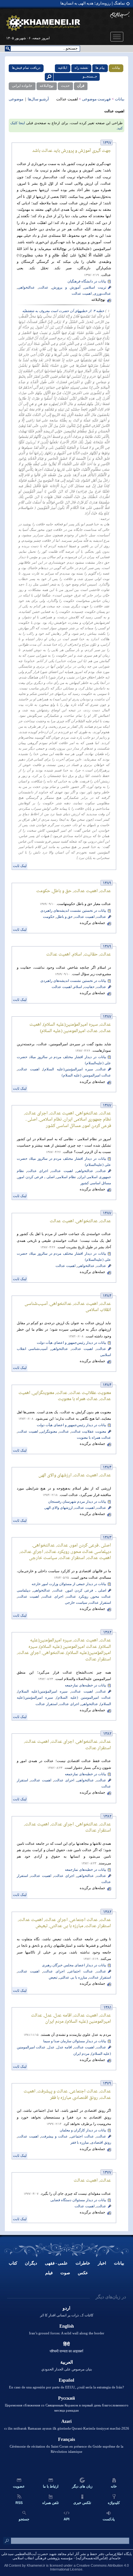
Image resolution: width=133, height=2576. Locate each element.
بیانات (116, 68)
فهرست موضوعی (96, 99)
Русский (66, 2398)
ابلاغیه (63, 68)
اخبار (102, 2263)
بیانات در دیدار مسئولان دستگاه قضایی (78, 2200)
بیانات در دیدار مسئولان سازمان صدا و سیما (75, 2041)
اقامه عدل (65, 2047)
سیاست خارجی (76, 1603)
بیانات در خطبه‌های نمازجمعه (86, 1685)
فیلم (49, 2273)
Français (66, 2439)
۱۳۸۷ (107, 1017)
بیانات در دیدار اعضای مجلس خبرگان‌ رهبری (74, 1965)
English (67, 2326)
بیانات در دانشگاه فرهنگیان (87, 281)
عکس (83, 2273)
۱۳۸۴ (107, 1296)
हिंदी (66, 2344)
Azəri (66, 2421)
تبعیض (53, 1977)
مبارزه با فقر (80, 2142)
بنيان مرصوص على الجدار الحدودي (67, 2369)
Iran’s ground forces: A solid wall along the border (67, 2333)
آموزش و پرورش (66, 287)
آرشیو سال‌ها (38, 99)
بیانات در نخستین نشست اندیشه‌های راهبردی (73, 911)
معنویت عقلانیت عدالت (89, 1431)
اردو (66, 2308)
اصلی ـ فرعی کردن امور (36, 1177)
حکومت (49, 917)
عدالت (44, 287)
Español (66, 2380)
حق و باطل (65, 917)
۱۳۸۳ (107, 1538)
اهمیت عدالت (82, 294)
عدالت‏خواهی (26, 287)
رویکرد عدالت (77, 1597)
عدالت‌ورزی (102, 294)
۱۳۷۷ (107, 2173)
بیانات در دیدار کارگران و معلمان (83, 2130)
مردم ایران (81, 2054)
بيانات (119, 2263)
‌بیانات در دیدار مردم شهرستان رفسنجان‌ (77, 1502)
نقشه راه (81, 68)
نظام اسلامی (66, 1177)
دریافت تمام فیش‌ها (26, 68)
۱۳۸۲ (107, 1633)
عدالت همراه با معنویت (94, 1438)
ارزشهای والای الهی (58, 1508)
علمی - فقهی (56, 2263)
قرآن (81, 86)
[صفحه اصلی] (43, 23)
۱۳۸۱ (107, 2008)
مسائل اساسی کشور (96, 1183)
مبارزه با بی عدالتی (73, 1977)
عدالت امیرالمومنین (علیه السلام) (86, 1075)
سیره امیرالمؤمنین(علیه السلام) (68, 1069)
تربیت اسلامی (95, 287)
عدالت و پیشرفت (54, 2136)
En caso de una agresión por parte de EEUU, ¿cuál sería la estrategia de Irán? (66, 2387)
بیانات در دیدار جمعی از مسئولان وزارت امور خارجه (69, 1584)
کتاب (13, 2263)
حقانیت (89, 987)
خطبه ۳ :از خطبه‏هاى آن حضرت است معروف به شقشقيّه (63, 311)
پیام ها (100, 68)
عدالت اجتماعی (80, 1971)
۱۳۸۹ (107, 883)
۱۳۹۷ (107, 143)
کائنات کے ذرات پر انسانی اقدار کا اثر (67, 2315)
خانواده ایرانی (22, 86)
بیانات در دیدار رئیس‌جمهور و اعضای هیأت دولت (72, 1343)
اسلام (78, 987)
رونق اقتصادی (101, 2142)
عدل (51, 2047)
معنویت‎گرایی (49, 1431)
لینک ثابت (20, 866)
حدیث (65, 86)
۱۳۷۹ (107, 2084)
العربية (67, 2362)
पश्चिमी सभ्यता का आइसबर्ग (66, 2351)
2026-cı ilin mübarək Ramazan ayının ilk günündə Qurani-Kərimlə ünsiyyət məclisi (67, 2428)
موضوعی (16, 99)
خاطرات (83, 2263)
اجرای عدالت (38, 1171)
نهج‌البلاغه (47, 86)
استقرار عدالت (100, 1603)
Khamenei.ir (36, 2565)
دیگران (31, 2263)
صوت (65, 2273)
